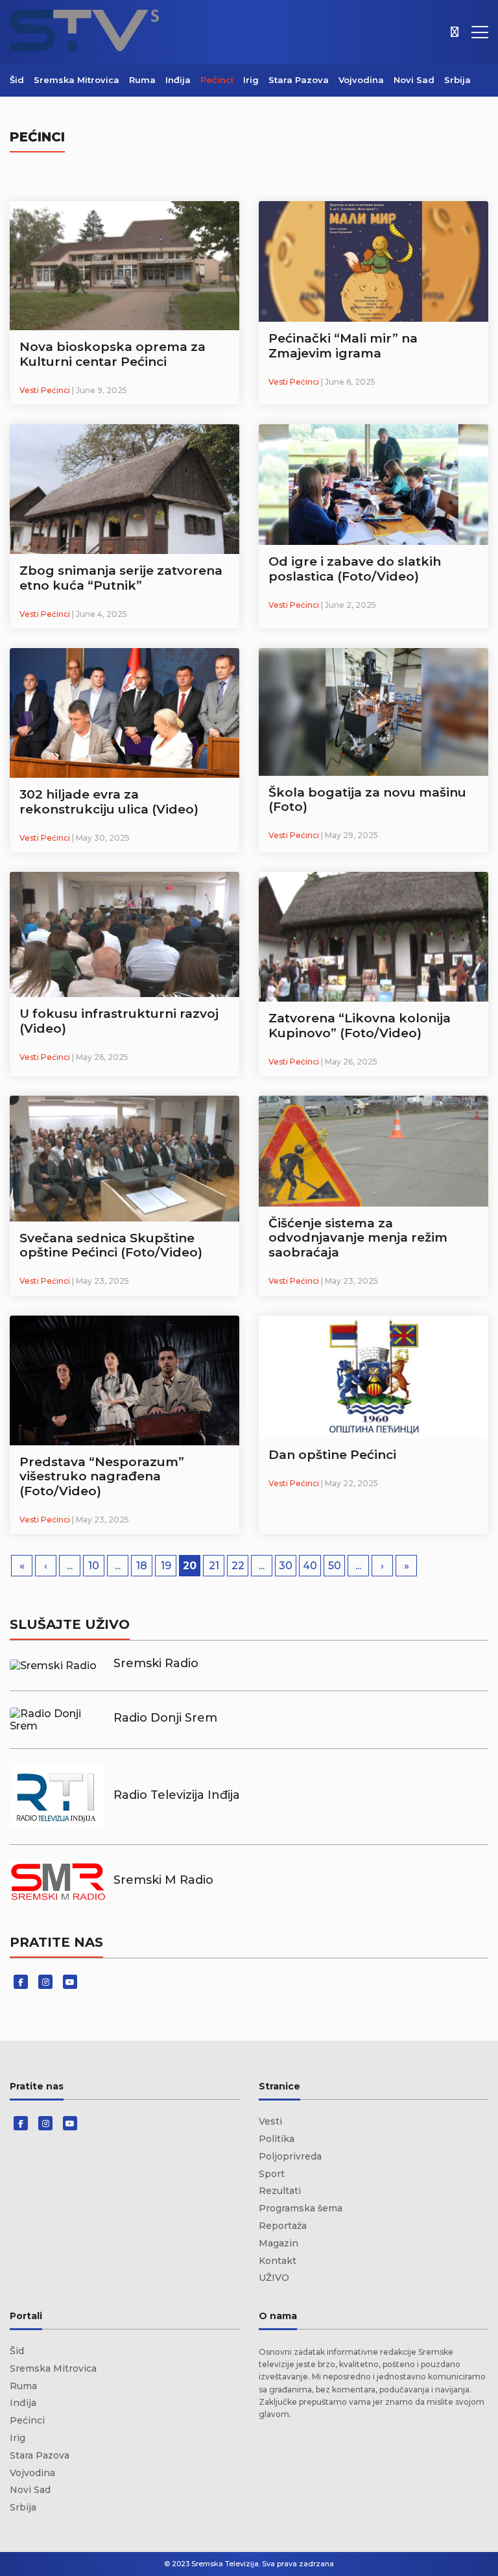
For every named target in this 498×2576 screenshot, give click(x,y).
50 (335, 1566)
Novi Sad (414, 80)
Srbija (457, 80)
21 (214, 1566)
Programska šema (301, 2208)
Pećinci (217, 80)
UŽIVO (274, 2278)
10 (94, 1566)
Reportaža (283, 2226)
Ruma (142, 80)
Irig (251, 80)
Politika (277, 2139)
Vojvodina (361, 80)
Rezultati (280, 2191)
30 (286, 1566)
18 (142, 1566)
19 (166, 1566)
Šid (17, 80)
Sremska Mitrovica (77, 80)
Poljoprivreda (290, 2156)
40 (310, 1566)
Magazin (279, 2243)
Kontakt (278, 2261)
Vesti (270, 2121)
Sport (272, 2174)
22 (238, 1566)
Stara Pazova (299, 80)
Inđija (178, 80)
